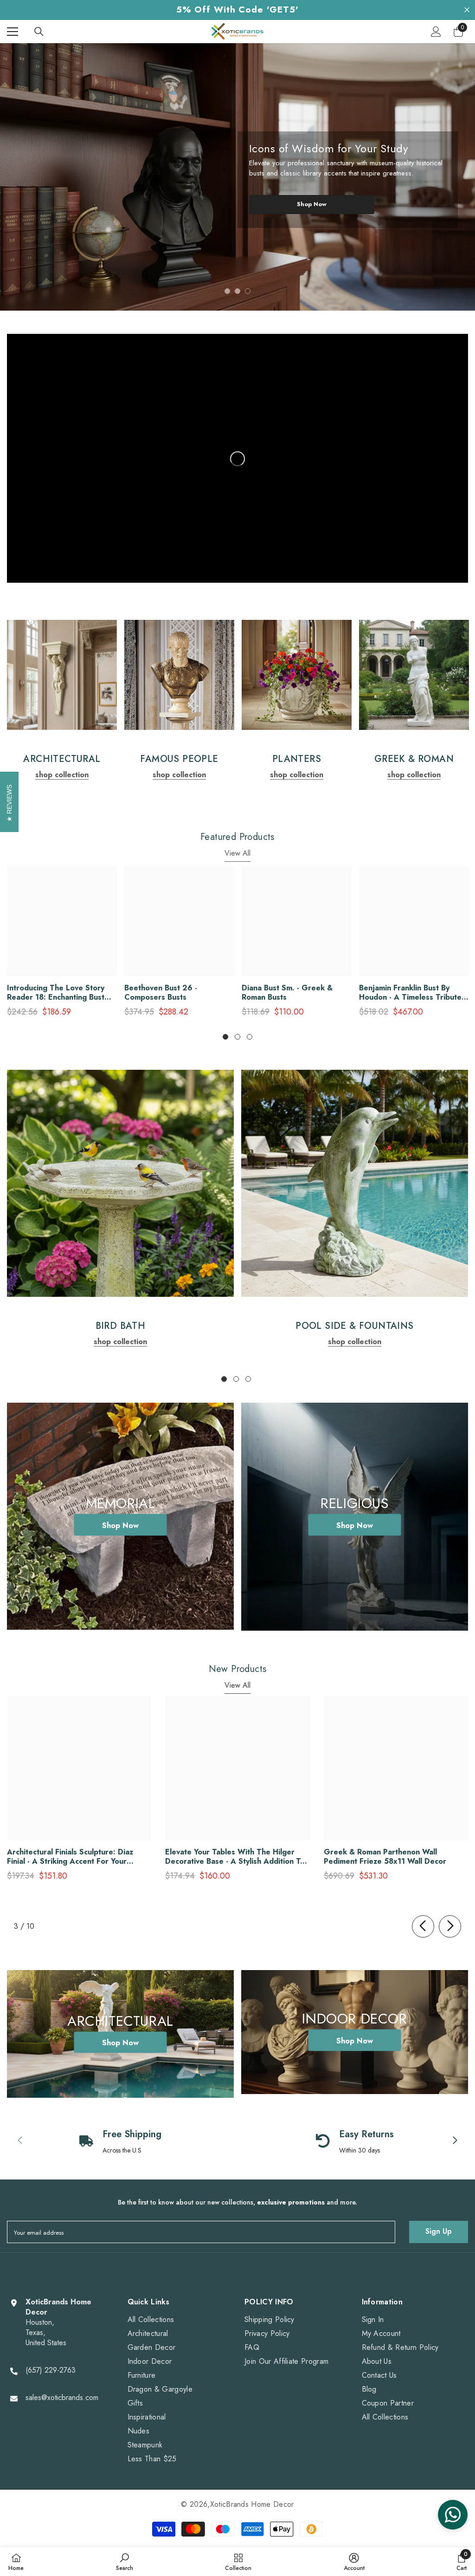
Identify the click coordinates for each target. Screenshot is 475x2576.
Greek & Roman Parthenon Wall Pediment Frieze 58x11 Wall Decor (385, 1857)
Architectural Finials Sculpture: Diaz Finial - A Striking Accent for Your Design (70, 1857)
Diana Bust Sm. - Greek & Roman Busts (287, 993)
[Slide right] (450, 1926)
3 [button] (248, 291)
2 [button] (237, 291)
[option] (237, 177)
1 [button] (227, 291)
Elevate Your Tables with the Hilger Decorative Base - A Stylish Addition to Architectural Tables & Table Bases (235, 1857)
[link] (62, 675)
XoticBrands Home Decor (252, 2504)
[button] (17, 171)
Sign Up (439, 2231)
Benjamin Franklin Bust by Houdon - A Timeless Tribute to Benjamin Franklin (410, 993)
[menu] (13, 32)
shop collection (62, 775)
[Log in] (436, 32)
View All (237, 853)
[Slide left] (423, 1926)
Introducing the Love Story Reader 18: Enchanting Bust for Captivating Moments (56, 993)
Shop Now (312, 204)
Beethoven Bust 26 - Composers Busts (161, 993)
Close (467, 10)
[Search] (39, 32)
